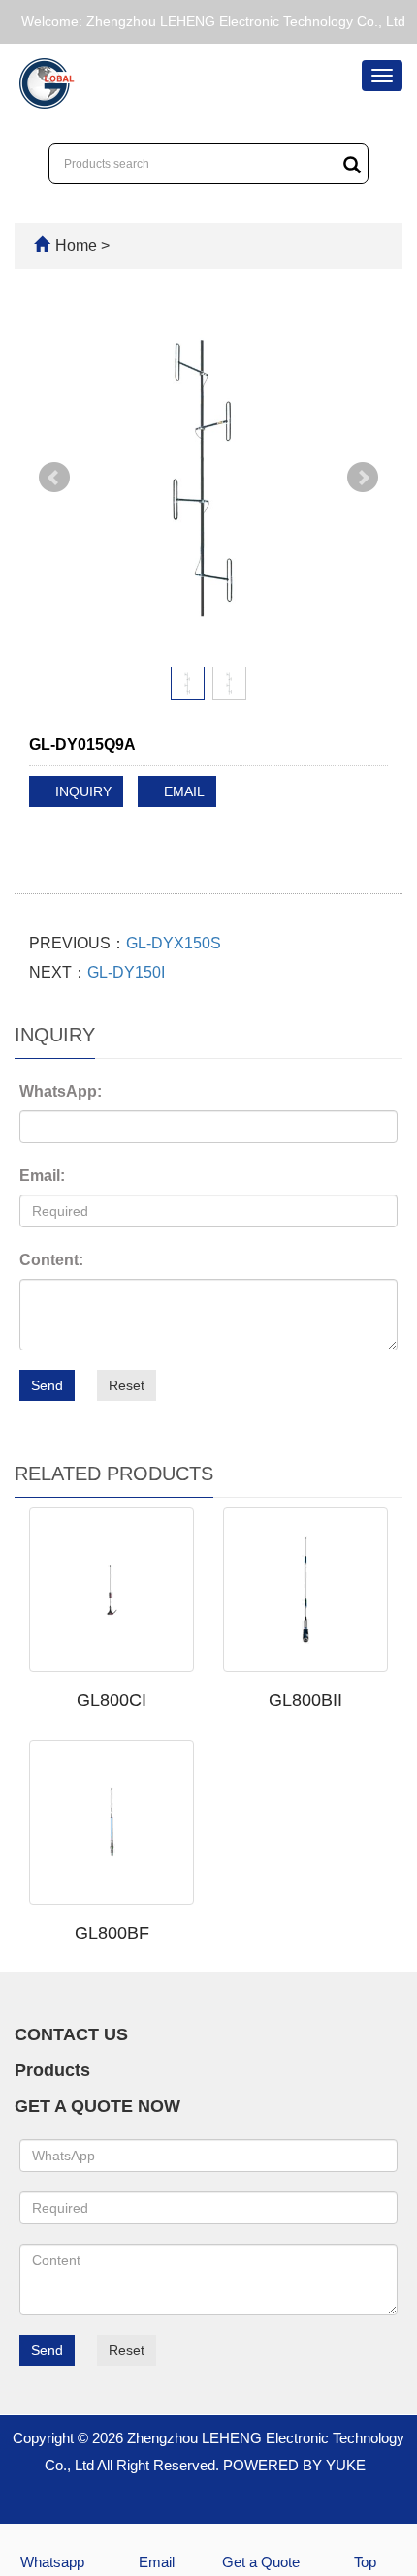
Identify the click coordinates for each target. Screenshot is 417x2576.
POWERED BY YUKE (296, 2465)
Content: (51, 1260)
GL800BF (112, 1933)
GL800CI (112, 1700)
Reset (127, 1385)
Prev (54, 478)
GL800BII (305, 1700)
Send (47, 1385)
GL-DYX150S (174, 943)
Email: (42, 1176)
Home (76, 246)
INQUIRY (81, 791)
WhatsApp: (61, 1091)
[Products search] (352, 165)
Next (363, 478)
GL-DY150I (126, 972)
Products (52, 2070)
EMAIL (182, 791)
